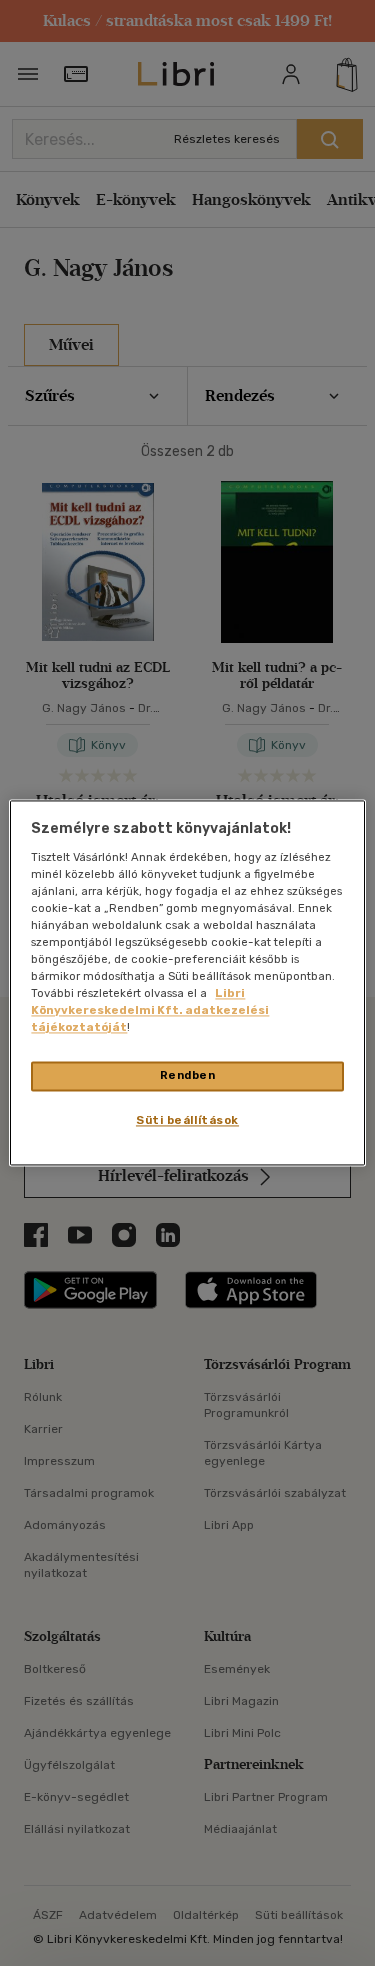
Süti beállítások (187, 1121)
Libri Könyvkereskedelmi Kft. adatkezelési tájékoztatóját (150, 1011)
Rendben (188, 1076)
